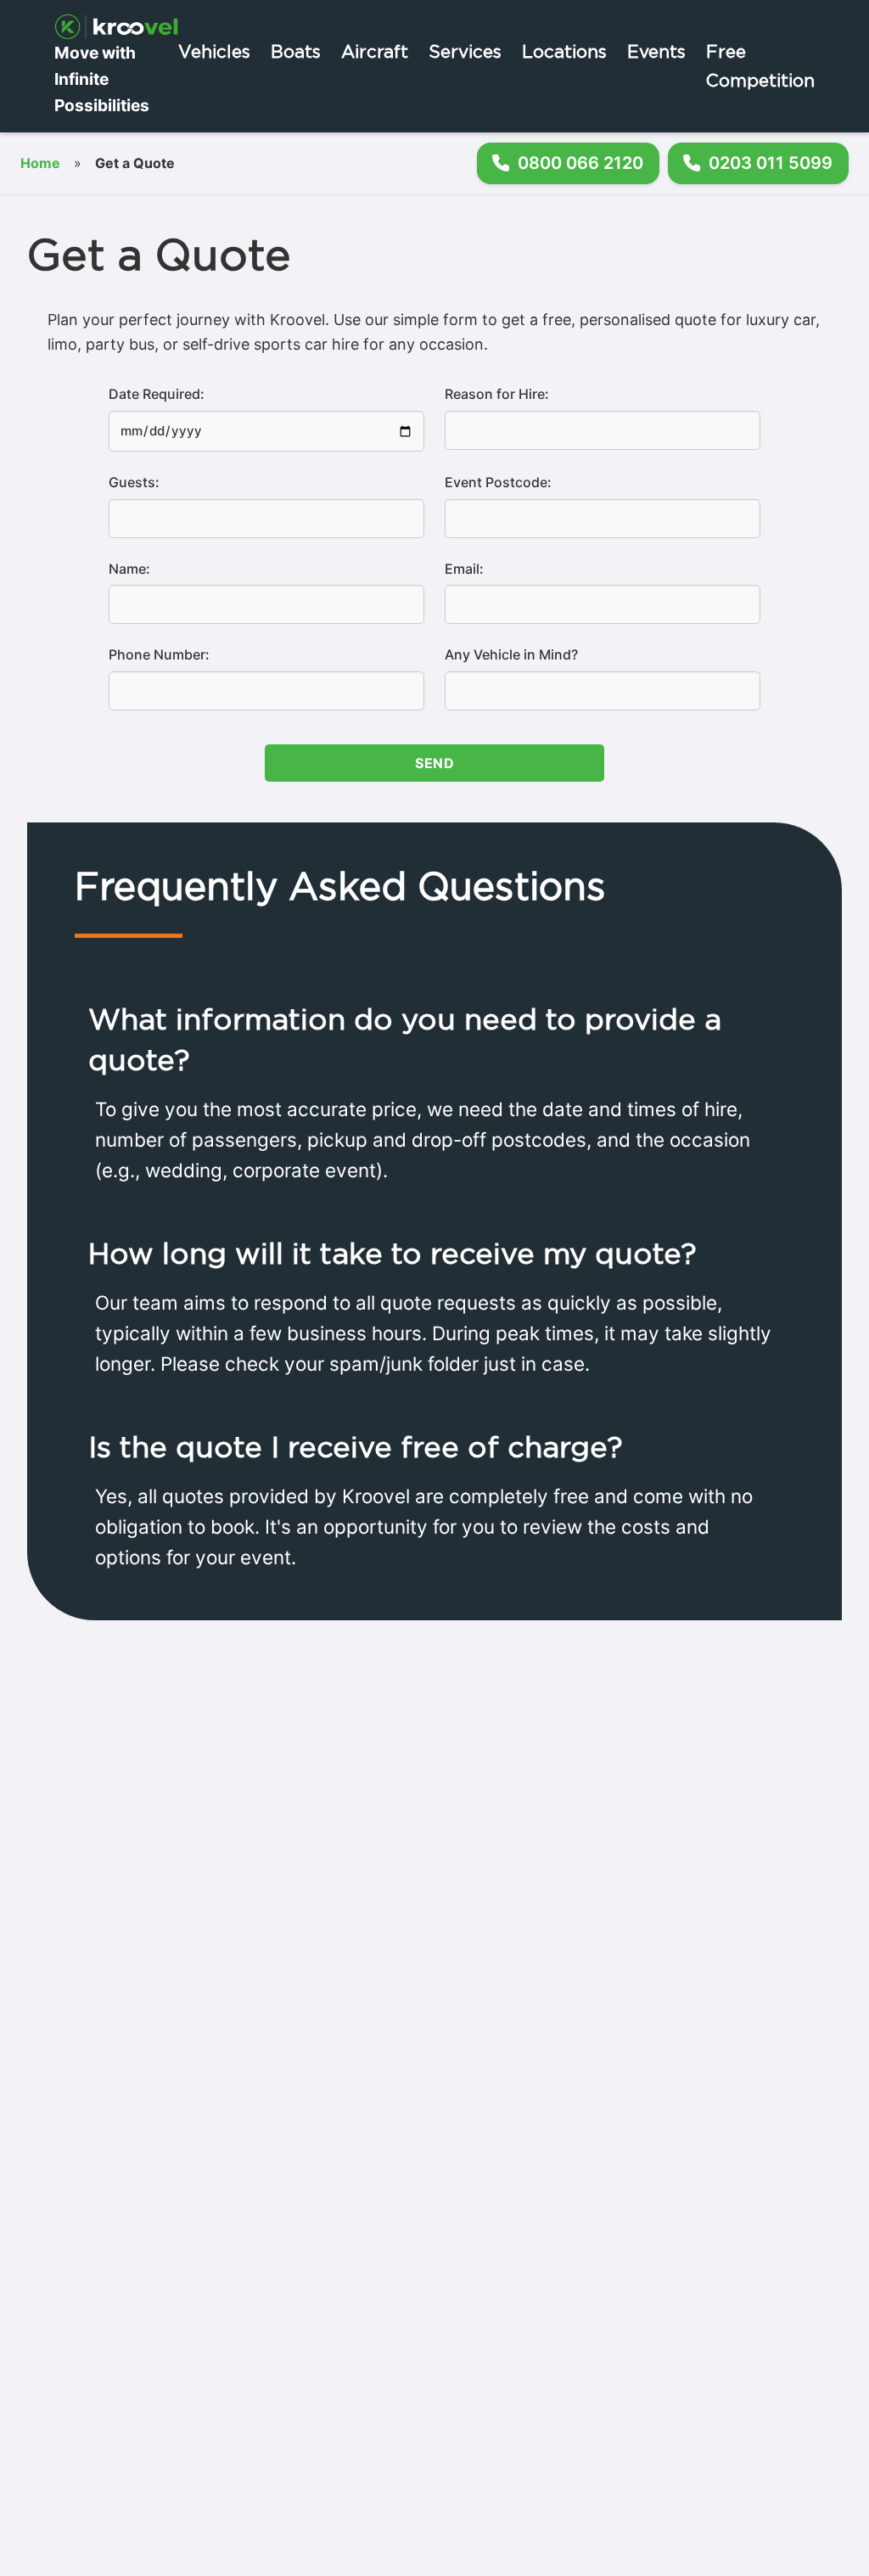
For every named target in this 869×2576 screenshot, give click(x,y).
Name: (129, 569)
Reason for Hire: (497, 394)
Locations (564, 51)
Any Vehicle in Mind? (511, 654)
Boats (296, 51)
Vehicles (214, 51)
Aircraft (375, 51)
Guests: (134, 482)
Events (656, 51)
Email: (464, 569)
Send (434, 763)
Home (40, 163)
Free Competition (760, 65)
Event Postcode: (498, 482)
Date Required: (157, 394)
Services (465, 51)
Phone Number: (159, 654)
